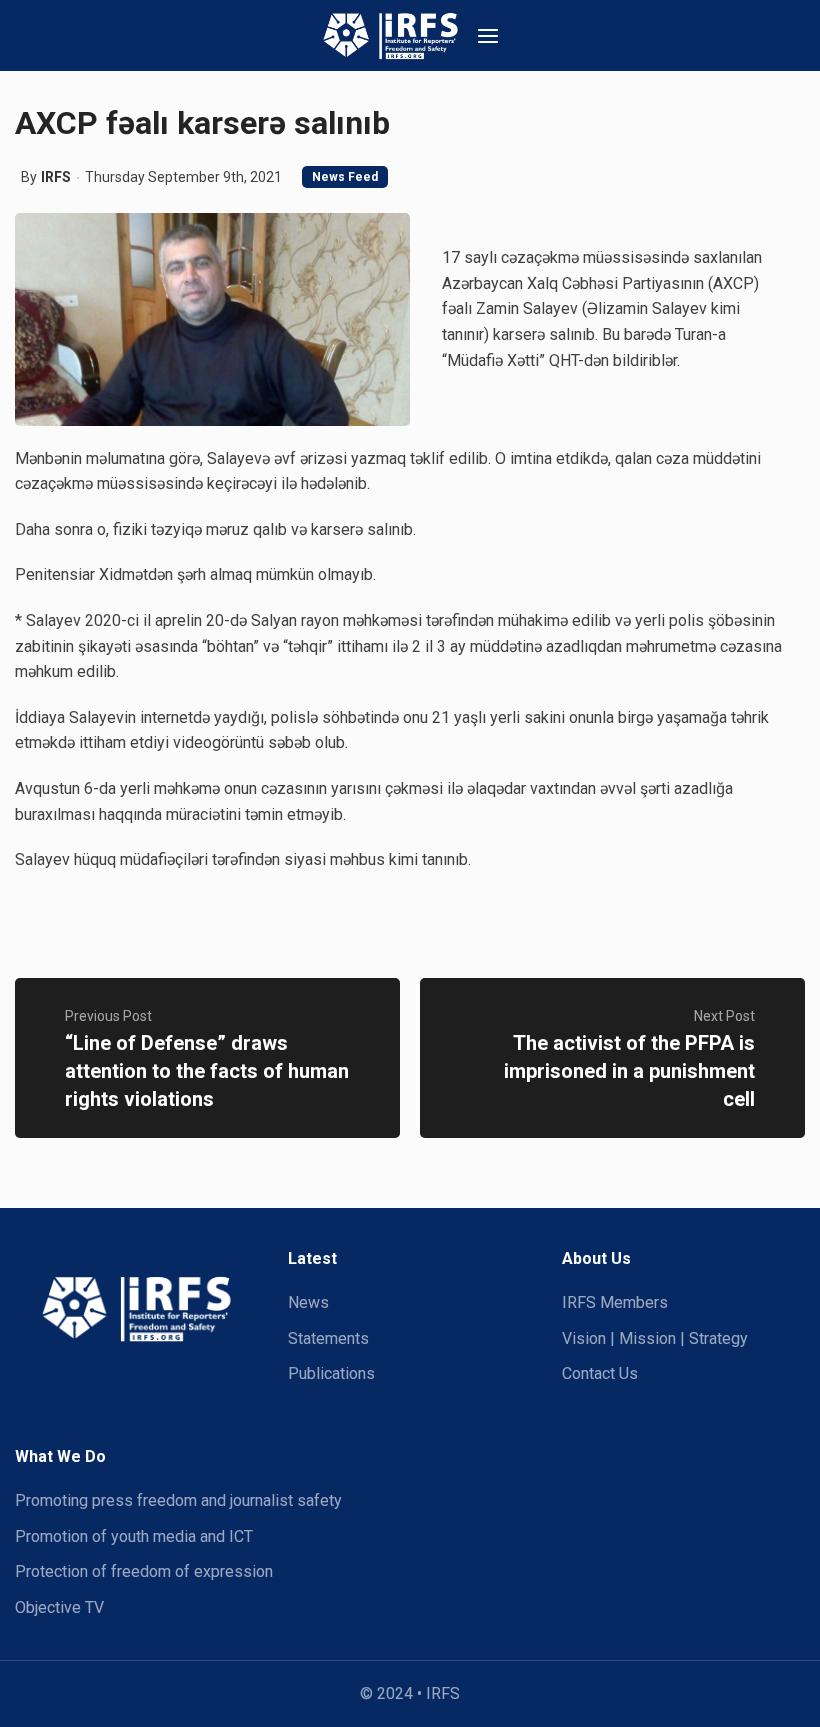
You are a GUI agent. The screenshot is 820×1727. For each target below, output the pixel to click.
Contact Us (600, 1373)
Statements (328, 1338)
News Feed (345, 177)
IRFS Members (615, 1302)
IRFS (56, 177)
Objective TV (59, 1607)
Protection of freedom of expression (144, 1571)
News (308, 1302)
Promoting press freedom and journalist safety (178, 1500)
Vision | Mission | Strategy (655, 1338)
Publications (331, 1373)
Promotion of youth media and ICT (134, 1536)
